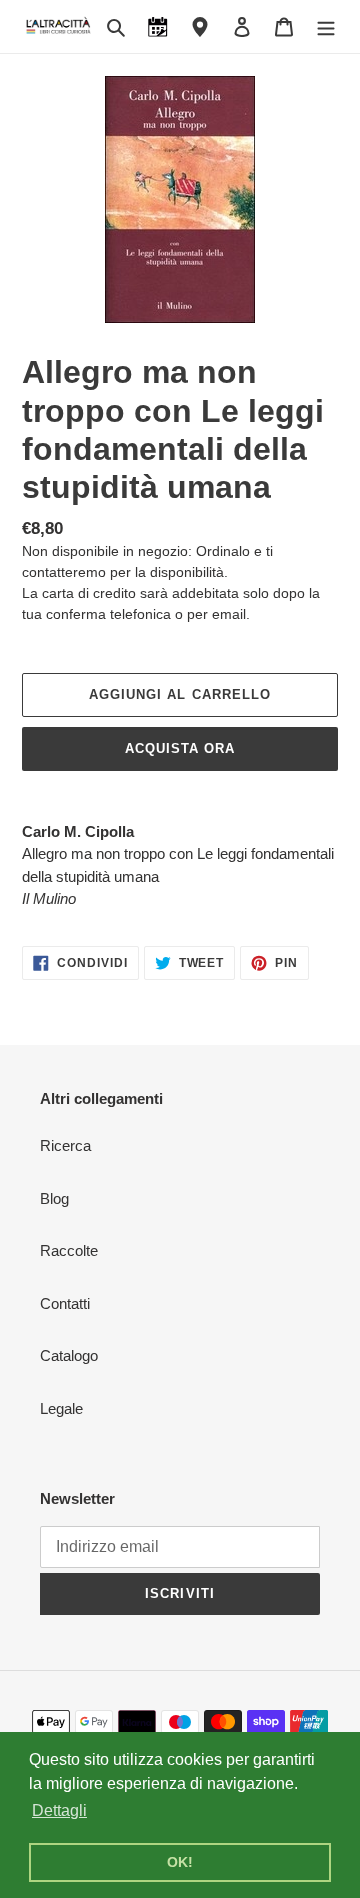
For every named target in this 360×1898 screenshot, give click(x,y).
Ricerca (65, 1145)
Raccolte (69, 1250)
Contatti (65, 1303)
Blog (54, 1198)
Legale (61, 1408)
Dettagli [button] (59, 1810)
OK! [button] (180, 1862)
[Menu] (326, 26)
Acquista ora (180, 748)
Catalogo (69, 1355)
